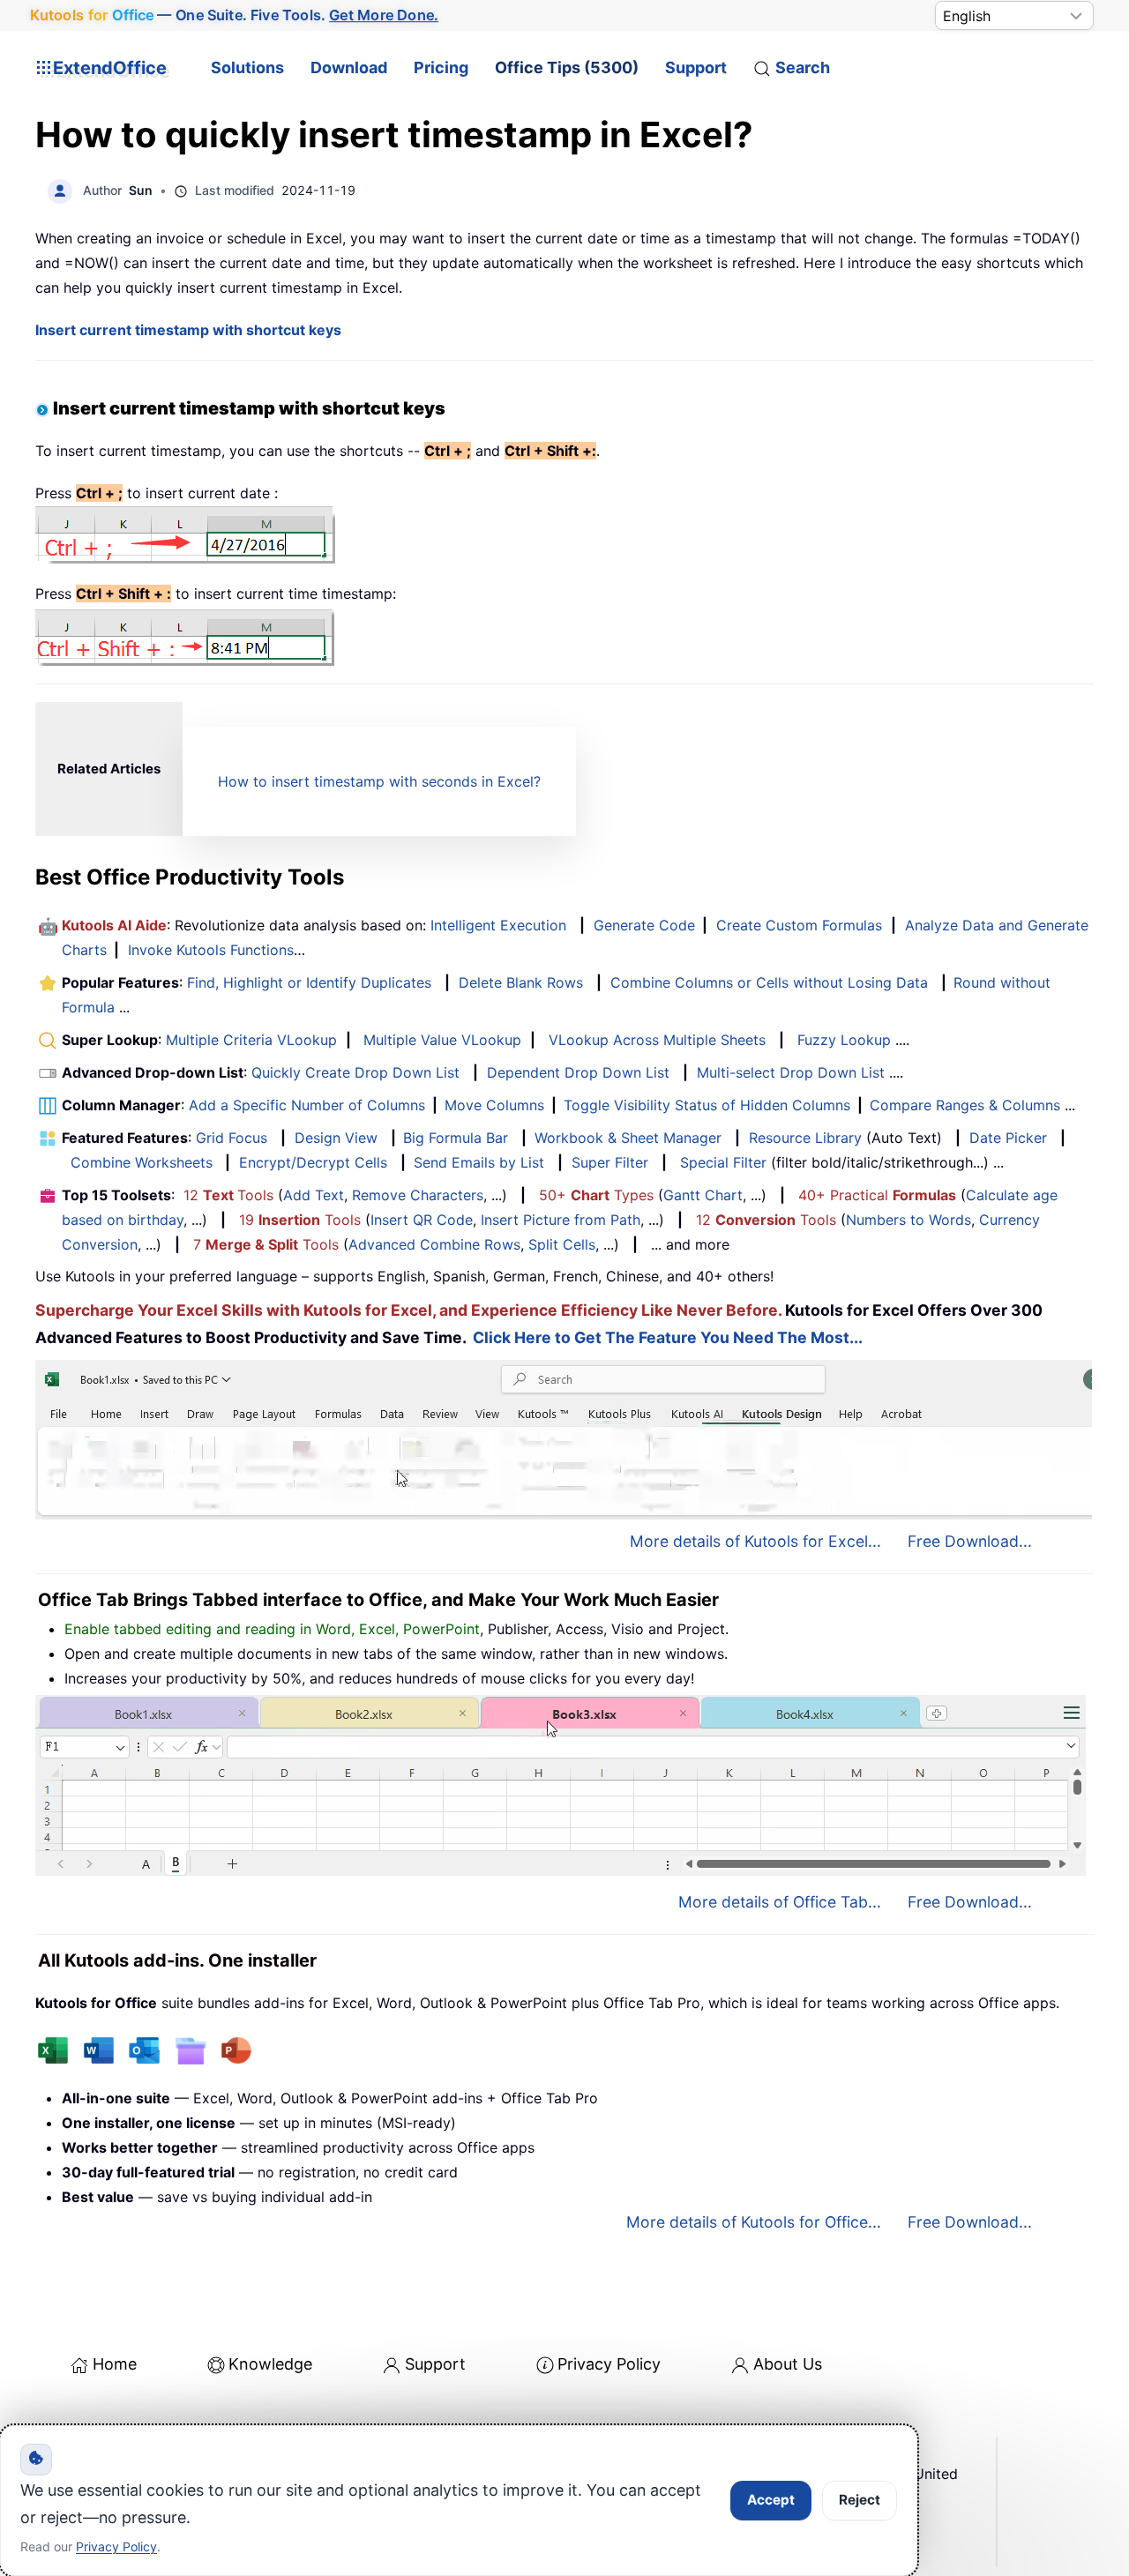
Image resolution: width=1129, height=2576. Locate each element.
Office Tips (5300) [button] (567, 67)
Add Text (314, 1195)
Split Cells (562, 1244)
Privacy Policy (609, 2364)
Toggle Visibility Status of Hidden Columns (707, 1105)
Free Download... (970, 1541)
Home (115, 2364)
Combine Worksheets (142, 1162)
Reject (860, 2500)
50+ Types (596, 1195)
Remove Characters (418, 1195)
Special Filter (723, 1162)
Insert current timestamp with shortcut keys (188, 330)
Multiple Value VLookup (442, 1040)
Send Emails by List (479, 1162)
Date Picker (1008, 1138)
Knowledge (270, 2364)
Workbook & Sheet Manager (628, 1138)
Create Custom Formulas (799, 925)
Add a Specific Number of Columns (307, 1105)
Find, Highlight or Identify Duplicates (309, 982)
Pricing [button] (441, 67)
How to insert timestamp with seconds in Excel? (379, 781)
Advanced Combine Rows (434, 1244)
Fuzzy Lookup (844, 1040)
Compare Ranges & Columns (965, 1105)
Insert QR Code (422, 1220)
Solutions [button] (247, 67)
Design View (336, 1138)
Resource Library (805, 1138)
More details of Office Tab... (780, 1902)
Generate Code (644, 925)
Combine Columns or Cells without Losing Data (769, 982)
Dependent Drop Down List (578, 1072)
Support (696, 67)
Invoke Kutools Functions (211, 950)
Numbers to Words (908, 1220)
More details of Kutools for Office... (754, 2222)
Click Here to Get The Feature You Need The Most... (668, 1337)
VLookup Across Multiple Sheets (657, 1040)
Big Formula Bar (456, 1138)
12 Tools (228, 1195)
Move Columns (494, 1105)
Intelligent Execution (498, 925)
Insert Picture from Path (561, 1220)
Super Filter (610, 1162)
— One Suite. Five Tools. (235, 15)
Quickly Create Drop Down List (355, 1072)
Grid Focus (232, 1138)
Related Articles (109, 769)
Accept (771, 2500)
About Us (788, 2364)
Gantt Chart (703, 1195)
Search (803, 67)
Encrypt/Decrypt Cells (313, 1162)
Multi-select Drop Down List (791, 1072)
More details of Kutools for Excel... (755, 1541)
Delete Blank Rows (521, 982)
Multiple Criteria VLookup (251, 1040)
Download (349, 67)
